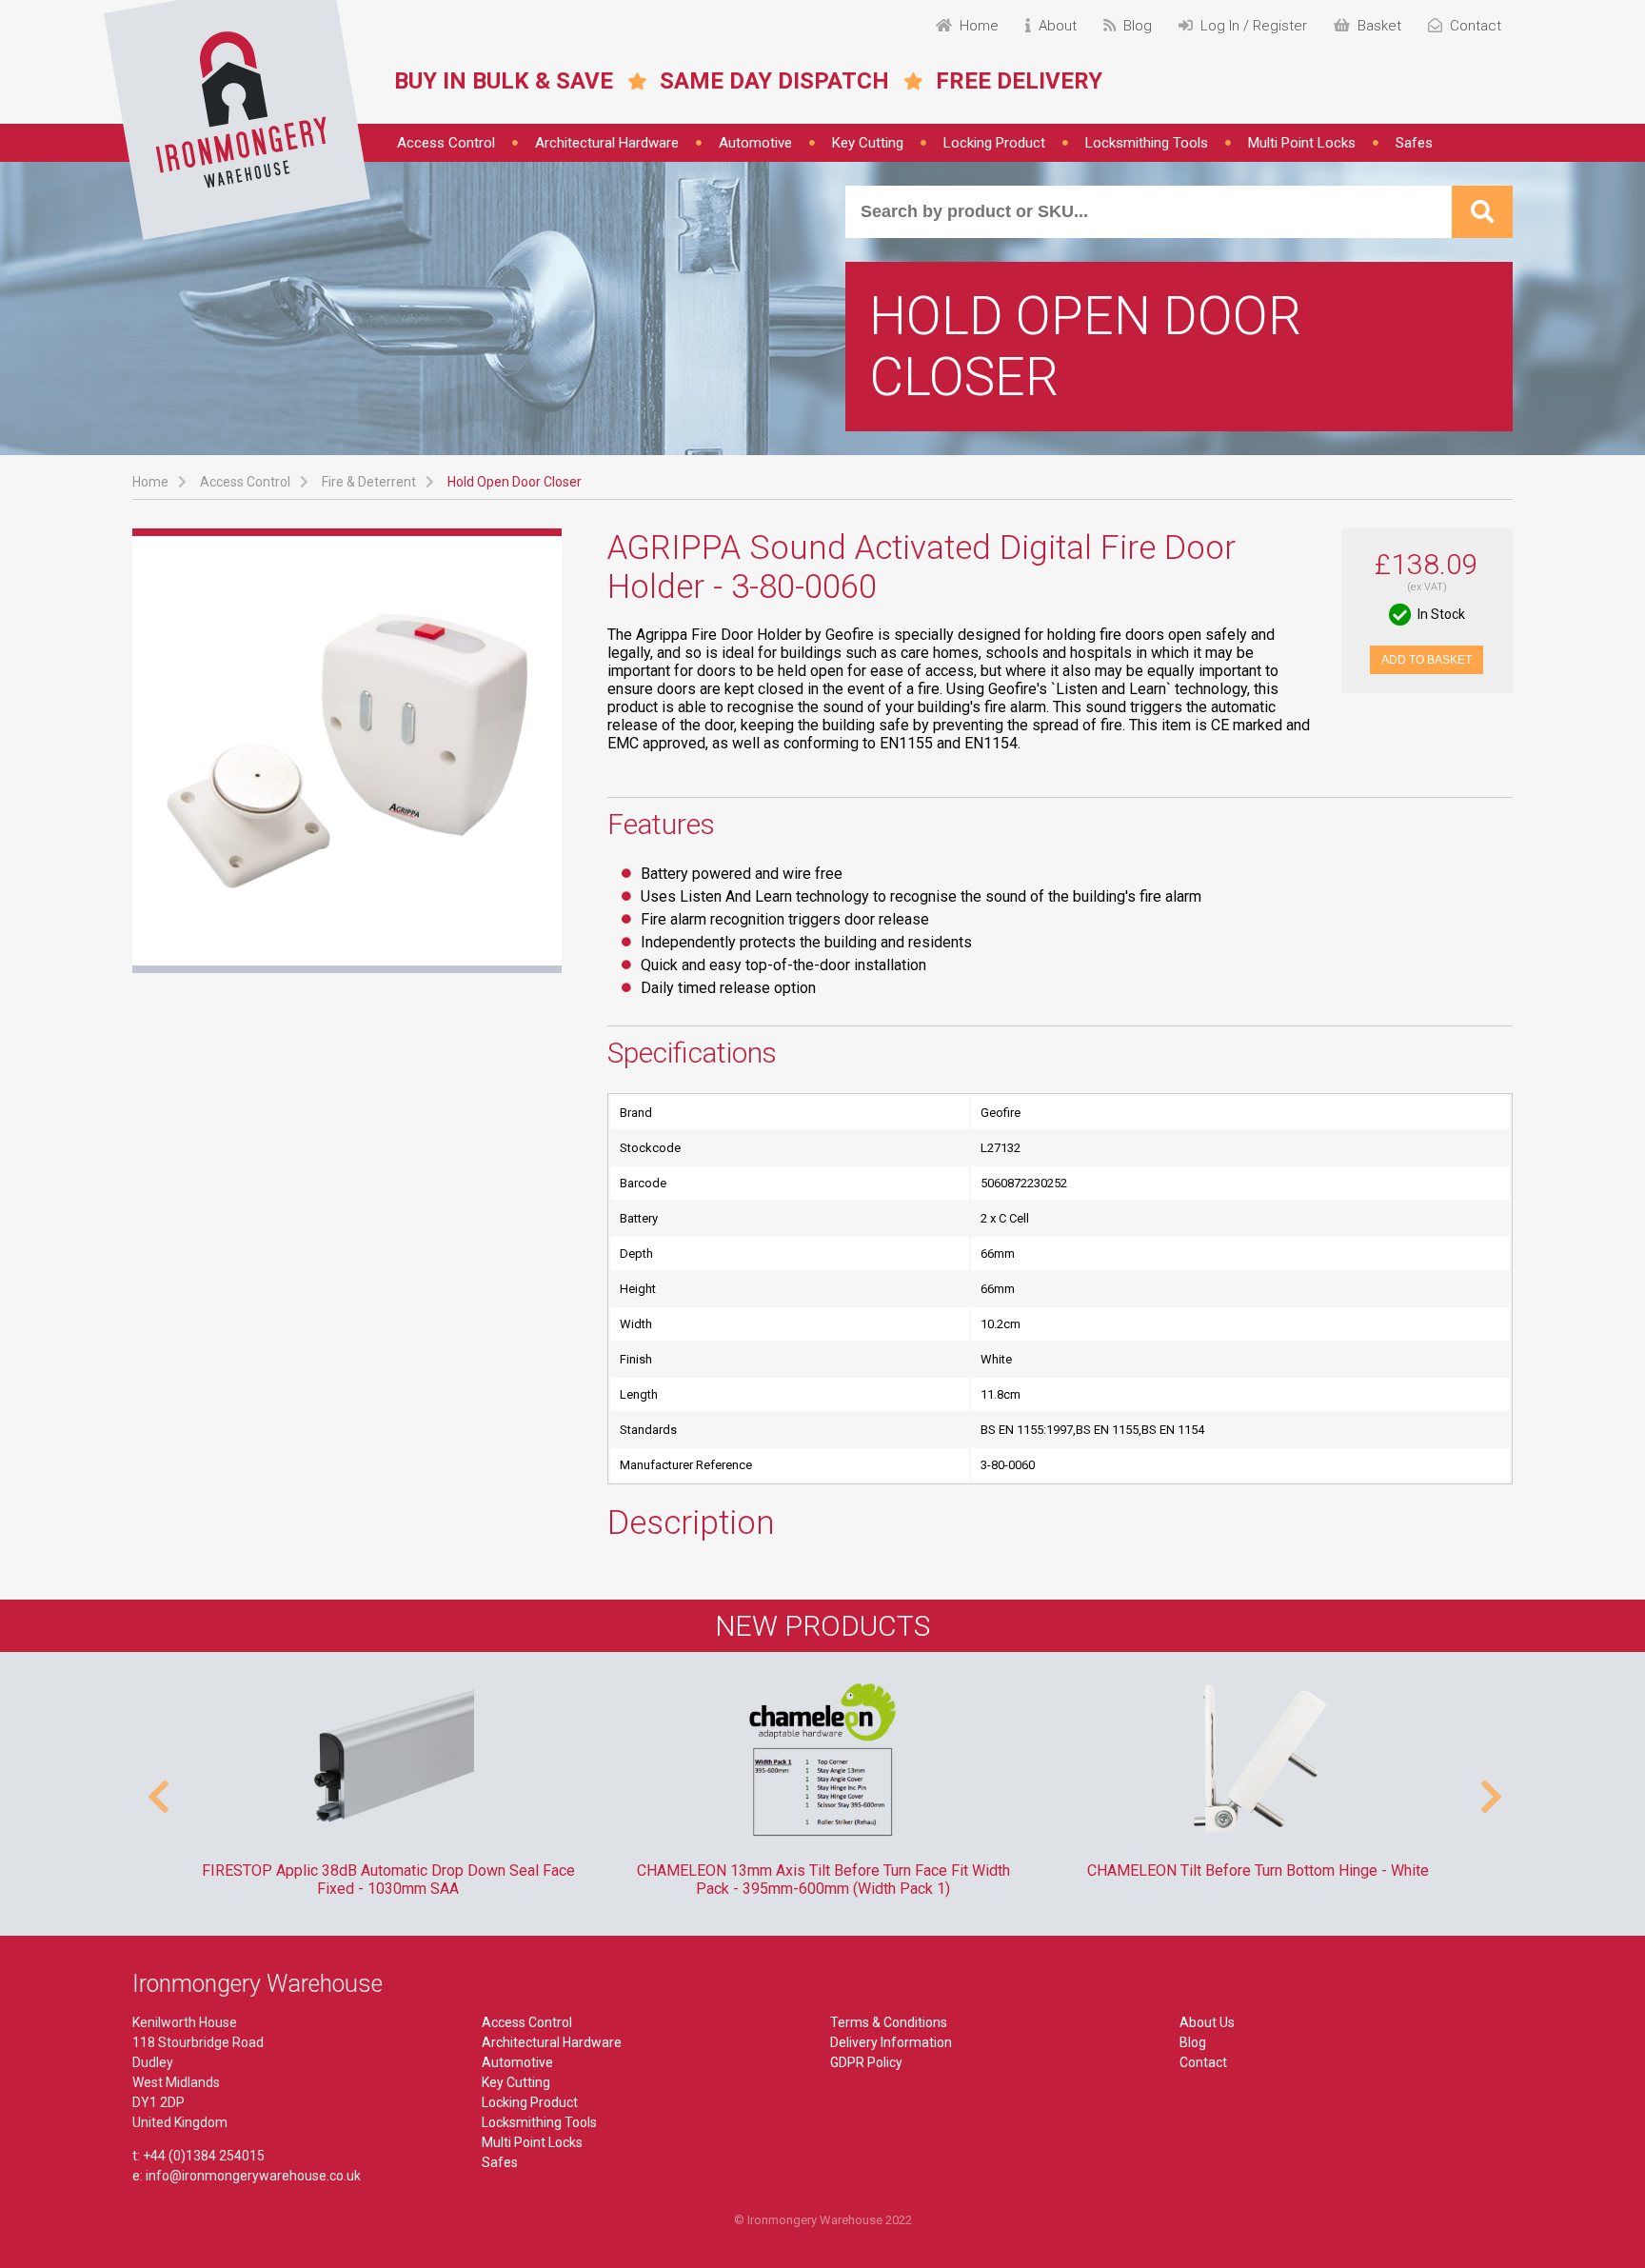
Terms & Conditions (889, 2022)
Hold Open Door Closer (515, 482)
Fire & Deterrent (369, 482)
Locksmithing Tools (1147, 143)
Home (150, 482)
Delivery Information (891, 2042)
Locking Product (994, 143)
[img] (237, 120)
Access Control (446, 143)
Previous (156, 1787)
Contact (1203, 2062)
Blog (1193, 2042)
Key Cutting (868, 143)
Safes (1414, 143)
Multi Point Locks (1302, 143)
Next (1489, 1787)
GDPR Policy (866, 2062)
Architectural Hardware (607, 143)
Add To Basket (1427, 660)
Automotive (755, 143)
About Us (1207, 2022)
